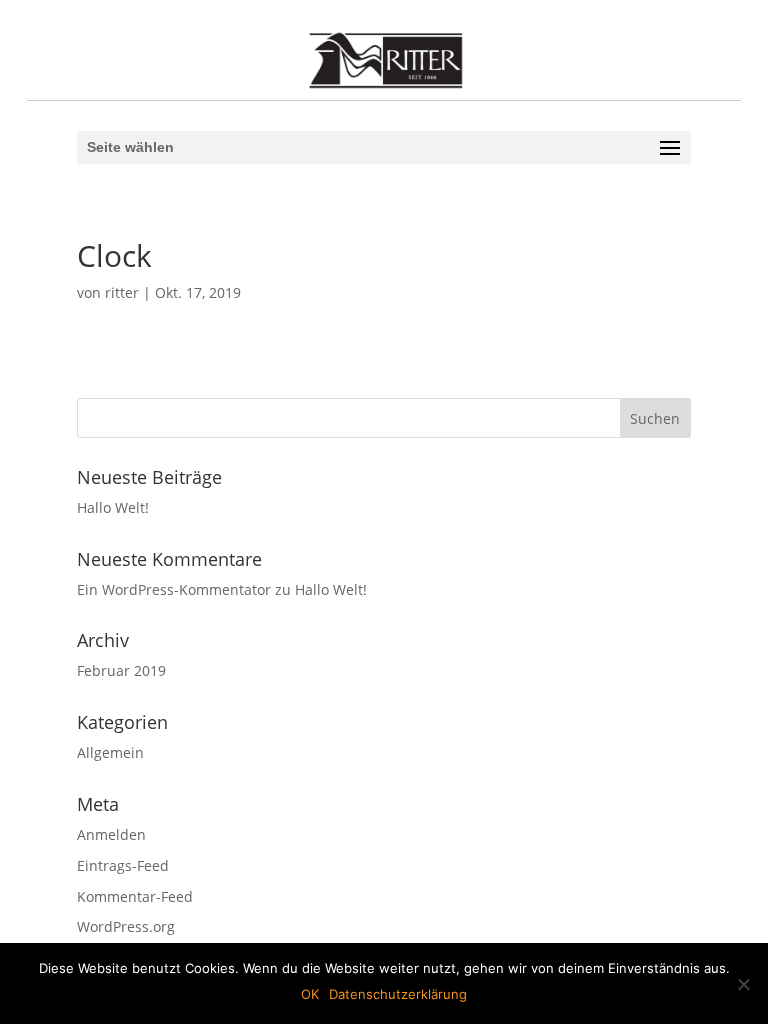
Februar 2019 (121, 670)
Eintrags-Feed (123, 865)
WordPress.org (126, 926)
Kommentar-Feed (135, 896)
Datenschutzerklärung (398, 994)
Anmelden (111, 834)
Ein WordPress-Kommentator (174, 589)
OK (310, 994)
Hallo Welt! (113, 507)
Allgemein (110, 752)
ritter (122, 292)
